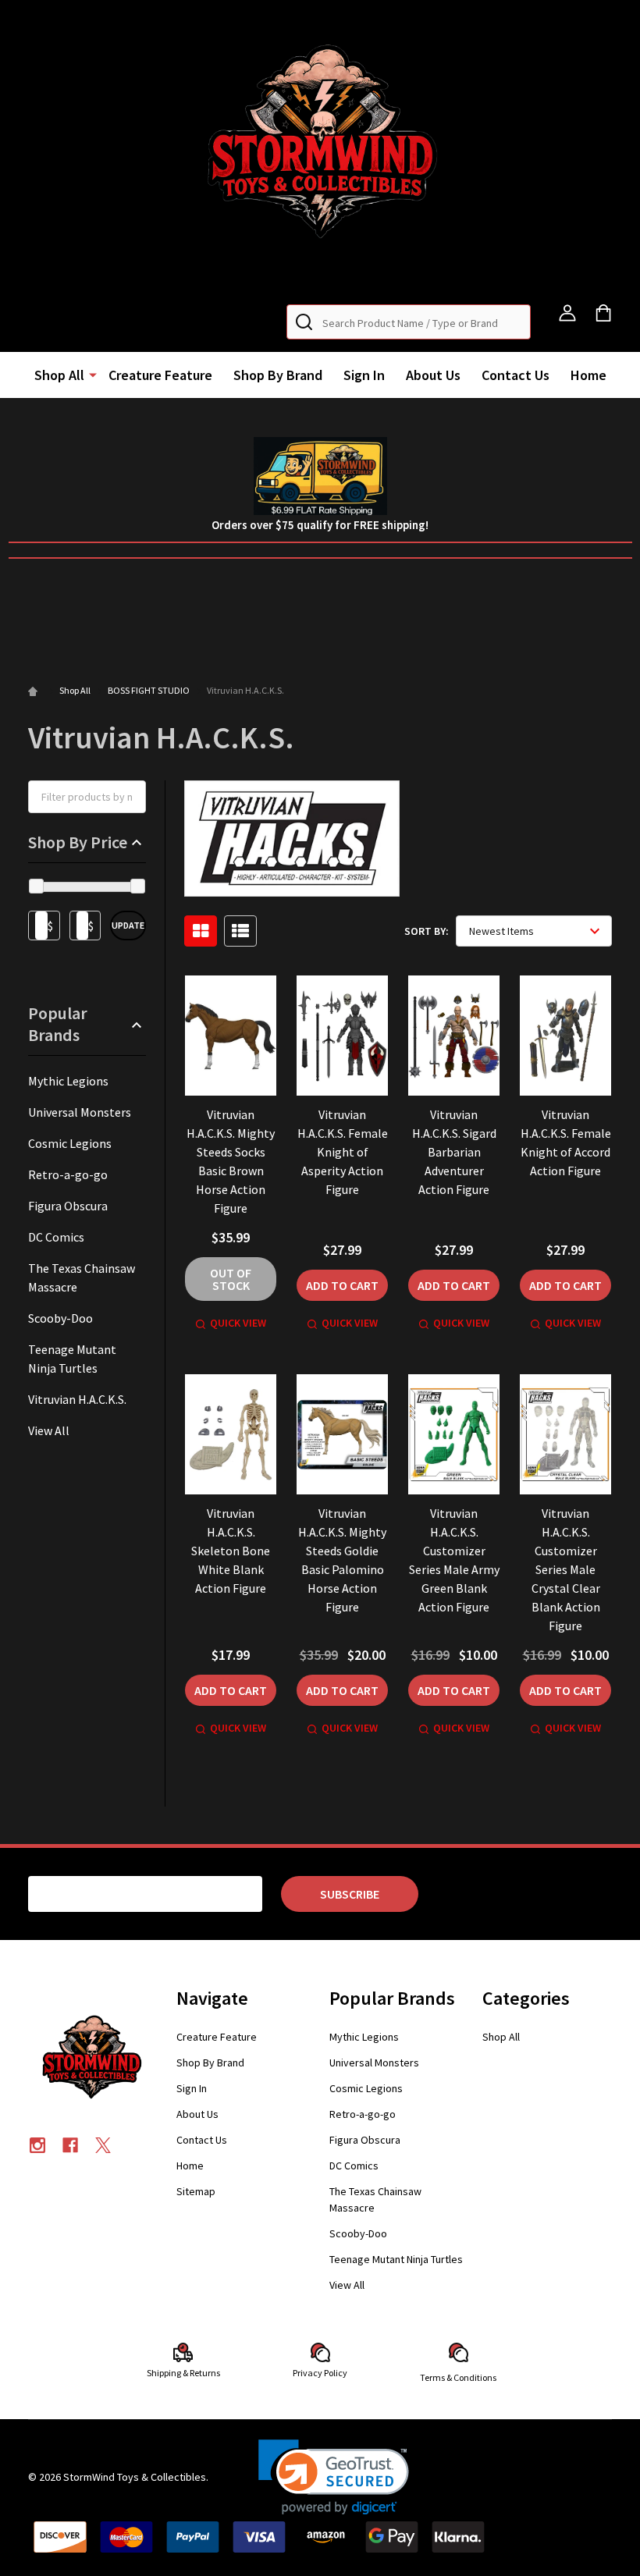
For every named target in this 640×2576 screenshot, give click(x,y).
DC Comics (56, 1237)
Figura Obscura (68, 1206)
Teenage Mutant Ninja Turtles (72, 1359)
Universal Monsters (80, 1112)
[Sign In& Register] (567, 313)
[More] (93, 374)
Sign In (364, 375)
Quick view (238, 1323)
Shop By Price (78, 842)
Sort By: (427, 931)
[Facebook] (70, 2145)
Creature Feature (160, 375)
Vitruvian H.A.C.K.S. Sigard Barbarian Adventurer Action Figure (454, 1152)
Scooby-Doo (60, 1318)
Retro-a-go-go (68, 1174)
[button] (320, 146)
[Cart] (603, 313)
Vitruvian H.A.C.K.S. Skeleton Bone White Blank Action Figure (231, 1551)
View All (49, 1430)
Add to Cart (342, 1285)
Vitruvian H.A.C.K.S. (77, 1399)
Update (128, 925)
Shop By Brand (278, 375)
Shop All (59, 375)
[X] (103, 2145)
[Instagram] (37, 2145)
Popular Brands (58, 1024)
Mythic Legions (68, 1081)
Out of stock (231, 1279)
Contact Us (516, 375)
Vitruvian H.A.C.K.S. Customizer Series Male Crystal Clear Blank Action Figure (566, 1569)
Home (588, 375)
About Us (433, 375)
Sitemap (196, 2191)
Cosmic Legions (70, 1143)
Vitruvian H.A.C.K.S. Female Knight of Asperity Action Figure (343, 1152)
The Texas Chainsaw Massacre (82, 1277)
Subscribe (350, 1894)
